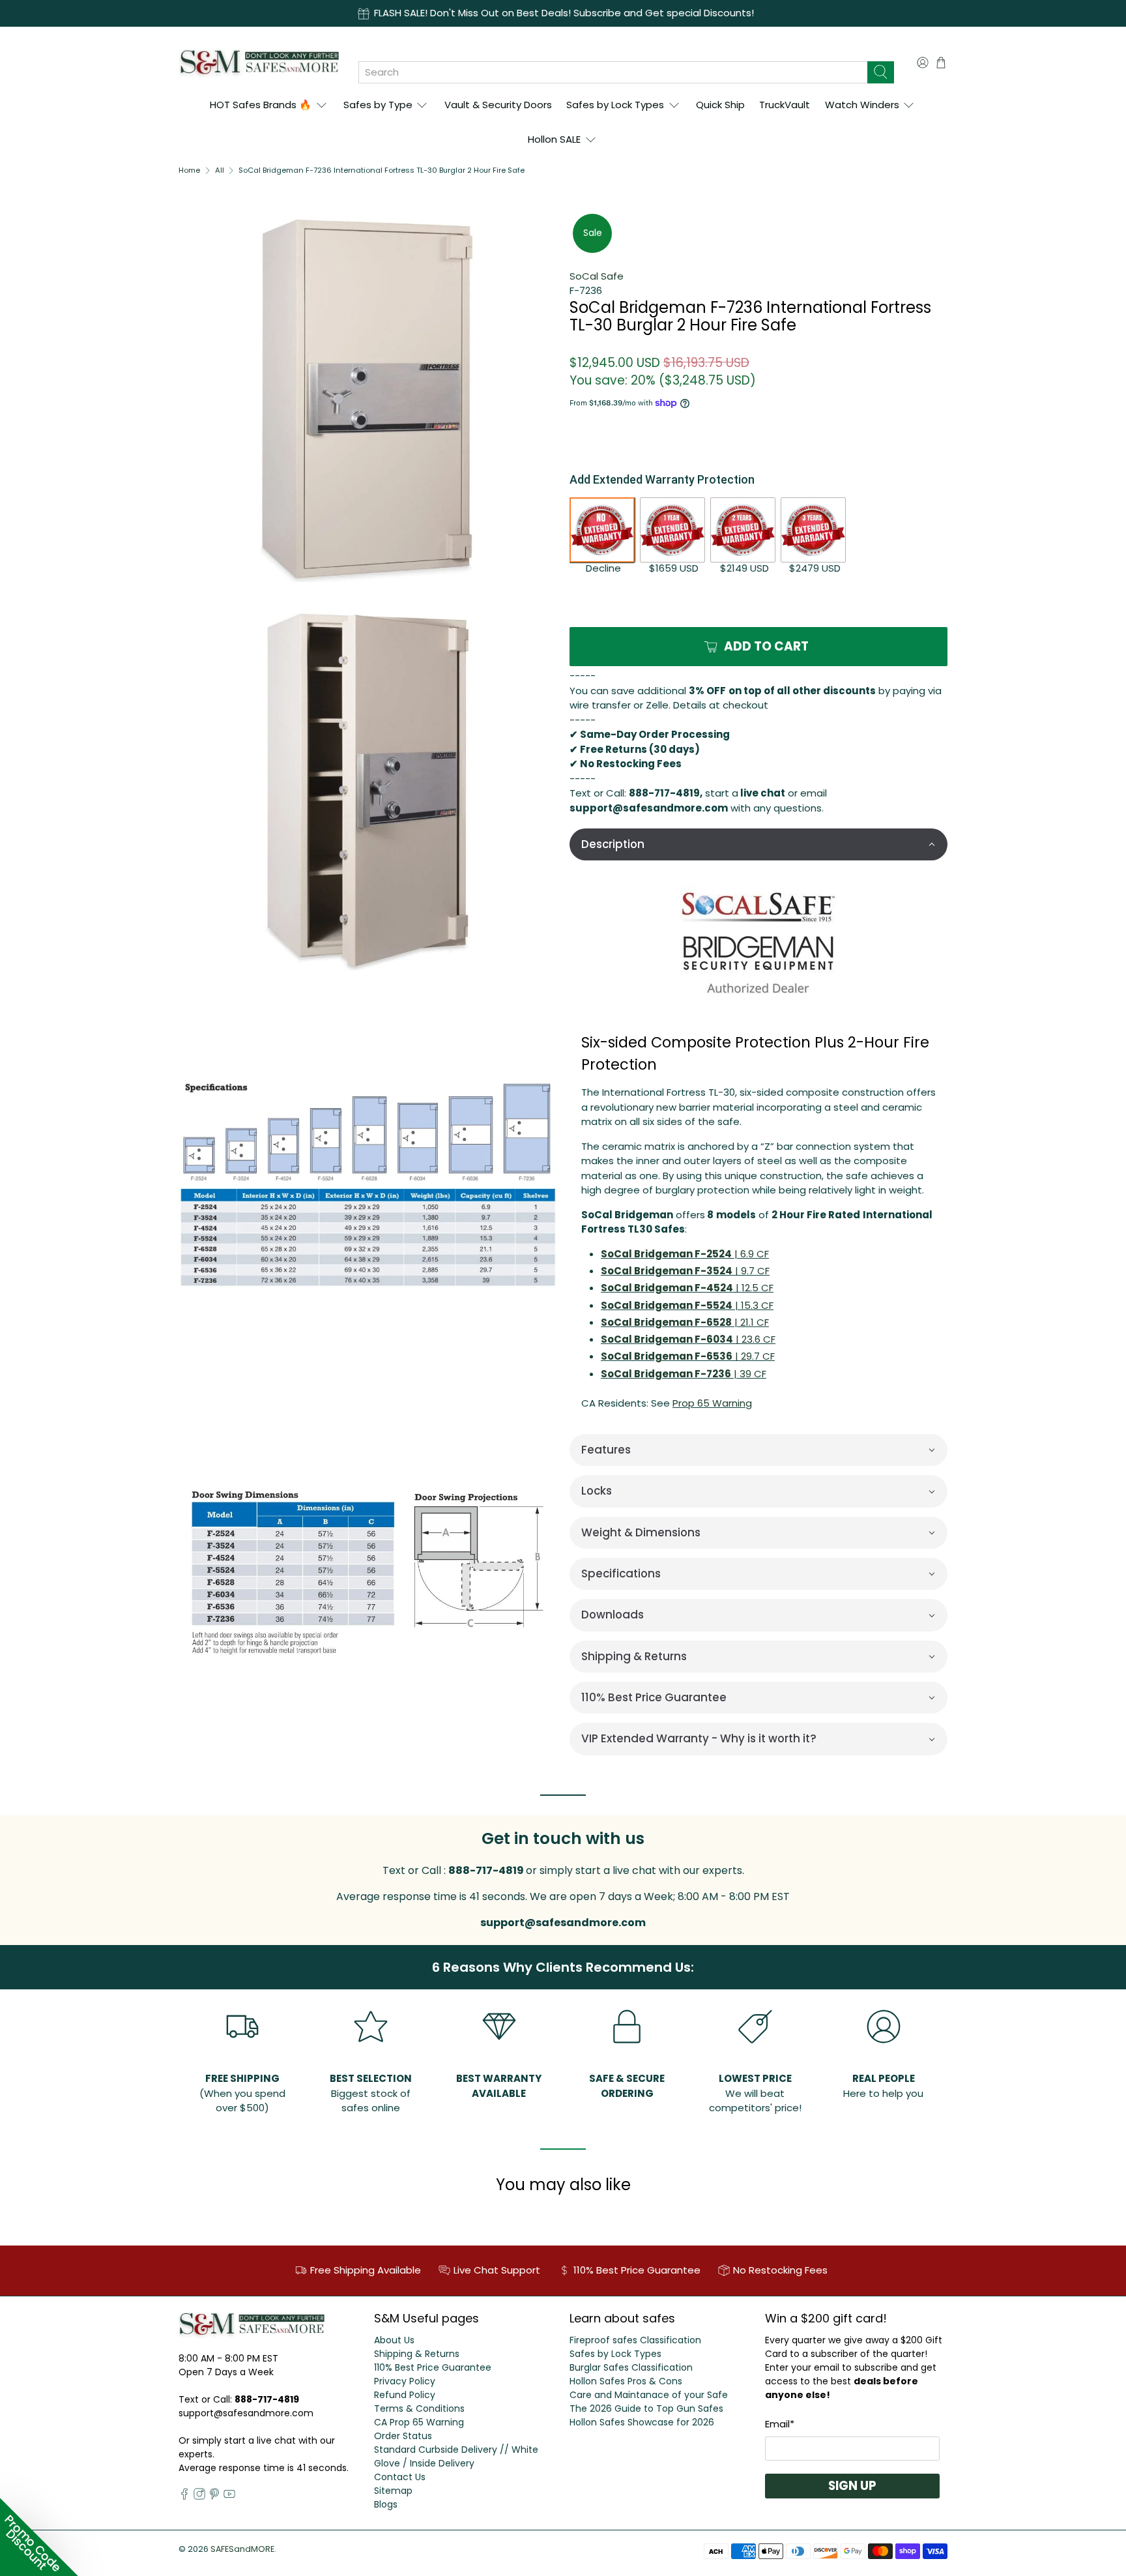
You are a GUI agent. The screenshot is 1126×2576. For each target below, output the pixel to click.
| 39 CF (684, 1374)
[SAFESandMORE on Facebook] (184, 2496)
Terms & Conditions (419, 2408)
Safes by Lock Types (615, 105)
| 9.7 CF (685, 1271)
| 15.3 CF (687, 1305)
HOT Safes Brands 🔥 (261, 105)
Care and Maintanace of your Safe (649, 2395)
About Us (394, 2340)
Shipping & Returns (417, 2354)
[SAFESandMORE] (259, 62)
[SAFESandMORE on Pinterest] (214, 2496)
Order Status (403, 2436)
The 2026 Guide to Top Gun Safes (646, 2408)
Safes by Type (378, 105)
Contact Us (400, 2477)
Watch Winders (862, 105)
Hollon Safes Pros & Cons (626, 2381)
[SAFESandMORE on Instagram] (199, 2496)
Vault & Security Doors (498, 105)
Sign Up (852, 2486)
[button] (758, 844)
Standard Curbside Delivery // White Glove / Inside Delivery (456, 2456)
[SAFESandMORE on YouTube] (229, 2496)
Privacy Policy (405, 2381)
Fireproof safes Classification (635, 2340)
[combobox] (613, 72)
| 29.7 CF (688, 1356)
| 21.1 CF (685, 1322)
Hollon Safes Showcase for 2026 (642, 2422)
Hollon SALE (554, 139)
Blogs (386, 2504)
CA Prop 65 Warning (419, 2422)
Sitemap (393, 2491)
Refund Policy (405, 2395)
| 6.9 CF (685, 1254)
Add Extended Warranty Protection (662, 479)
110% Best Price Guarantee (433, 2367)
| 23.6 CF (688, 1339)
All (220, 170)
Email (780, 2424)
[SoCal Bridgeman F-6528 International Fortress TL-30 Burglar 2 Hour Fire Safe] (368, 1182)
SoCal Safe (597, 276)
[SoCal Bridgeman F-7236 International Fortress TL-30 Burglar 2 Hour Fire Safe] (368, 400)
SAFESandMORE (242, 2549)
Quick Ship (720, 105)
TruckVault (785, 105)
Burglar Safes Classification (631, 2367)
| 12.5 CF (687, 1288)
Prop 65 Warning (712, 1403)
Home (189, 170)
